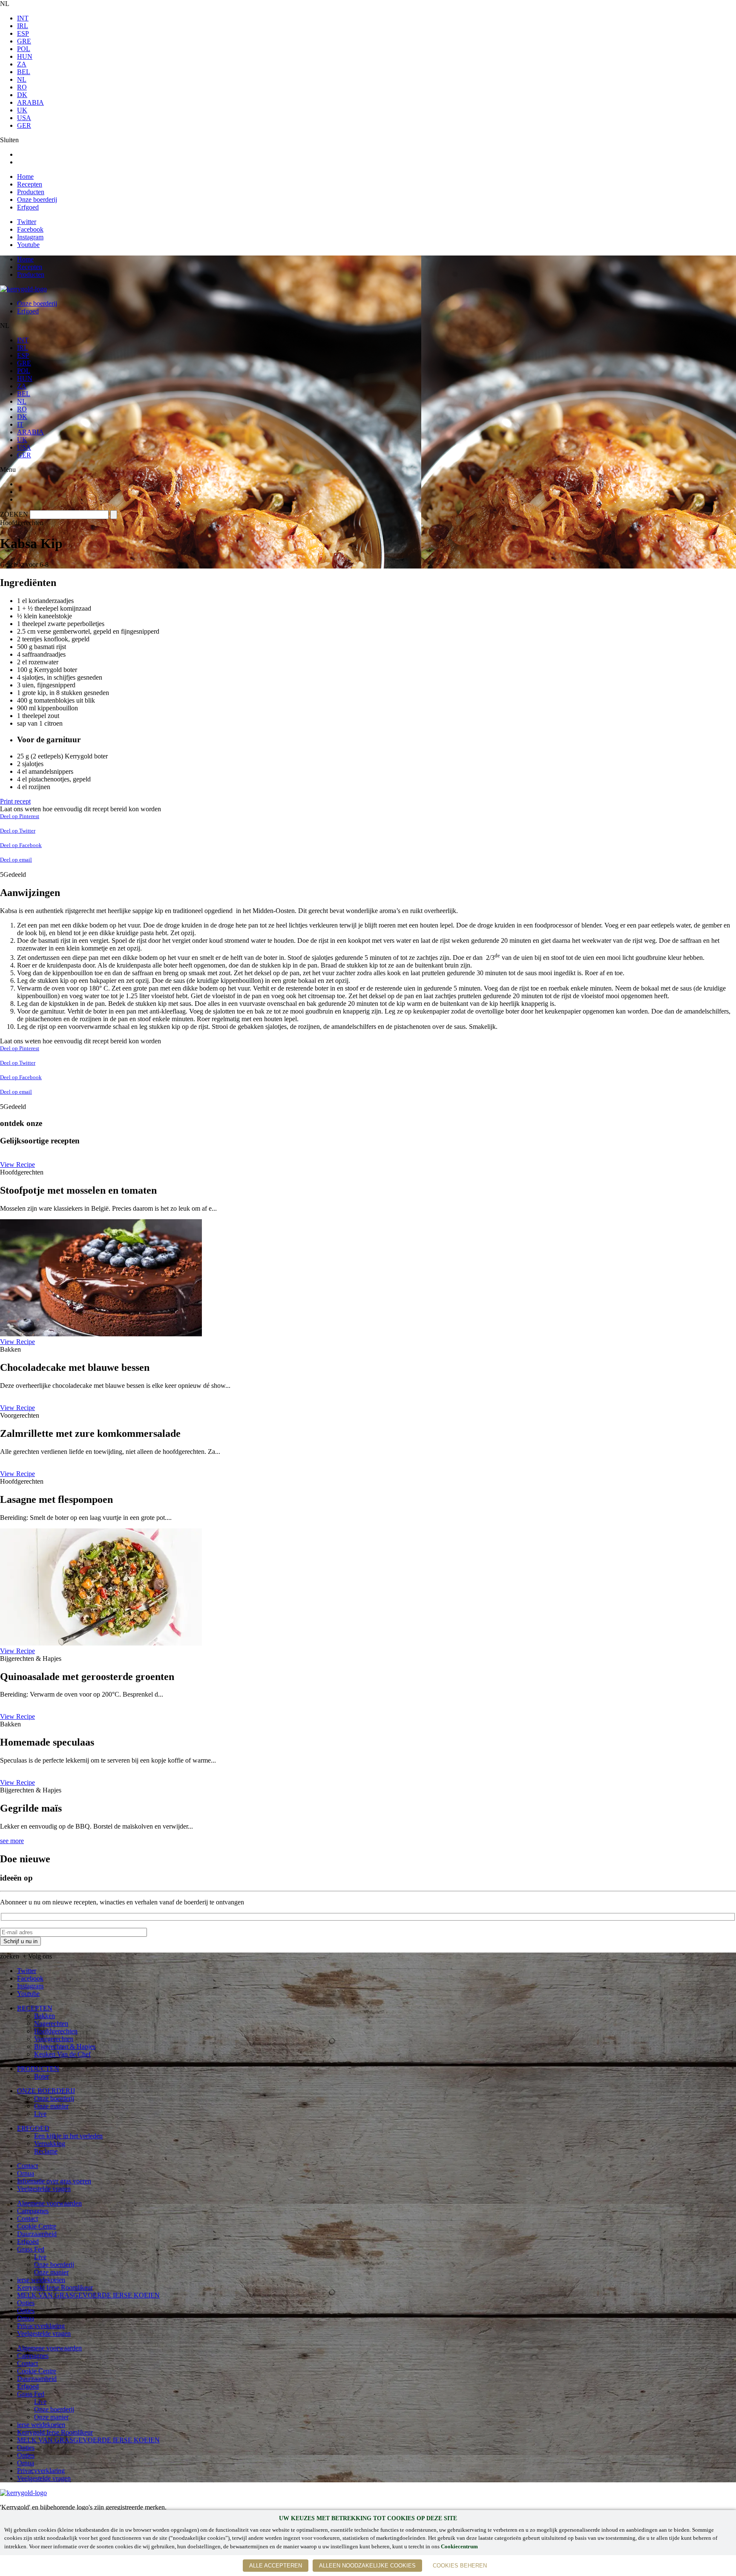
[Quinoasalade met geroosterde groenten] (101, 1643)
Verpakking (50, 2144)
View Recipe (17, 1165)
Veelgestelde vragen (44, 2189)
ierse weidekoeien (41, 2280)
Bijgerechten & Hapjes (65, 2046)
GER (24, 125)
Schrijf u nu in (20, 1941)
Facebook (30, 229)
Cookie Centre (37, 2226)
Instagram (30, 237)
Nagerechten (51, 2023)
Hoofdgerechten (56, 2031)
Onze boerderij (37, 200)
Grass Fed (31, 2249)
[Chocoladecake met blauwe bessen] (101, 1334)
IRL (23, 26)
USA (24, 118)
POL (24, 49)
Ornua (26, 2173)
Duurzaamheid (37, 2234)
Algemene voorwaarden (49, 2203)
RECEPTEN (35, 2008)
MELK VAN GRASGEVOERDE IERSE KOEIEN (88, 2295)
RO (22, 87)
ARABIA (30, 102)
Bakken (45, 2016)
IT (20, 424)
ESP (23, 33)
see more (12, 1841)
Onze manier (51, 2106)
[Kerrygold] (23, 289)
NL (22, 79)
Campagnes (33, 2211)
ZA (22, 64)
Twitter (27, 222)
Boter (42, 2076)
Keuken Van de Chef (62, 2054)
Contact (27, 2166)
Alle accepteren (276, 2566)
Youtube (28, 245)
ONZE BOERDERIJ (46, 2091)
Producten (31, 192)
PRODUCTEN (38, 2069)
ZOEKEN (14, 514)
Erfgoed (28, 207)
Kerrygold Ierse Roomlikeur (55, 2287)
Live (40, 2114)
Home (25, 177)
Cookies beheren (460, 2566)
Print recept (15, 801)
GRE (24, 41)
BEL (24, 72)
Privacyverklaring (41, 2326)
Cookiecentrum (459, 2547)
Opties (26, 2303)
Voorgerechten (54, 2039)
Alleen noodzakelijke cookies (367, 2566)
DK (22, 95)
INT (23, 18)
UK (22, 110)
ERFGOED (33, 2128)
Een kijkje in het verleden (68, 2136)
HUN (25, 56)
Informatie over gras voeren (54, 2181)
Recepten (30, 184)
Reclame (46, 2151)
